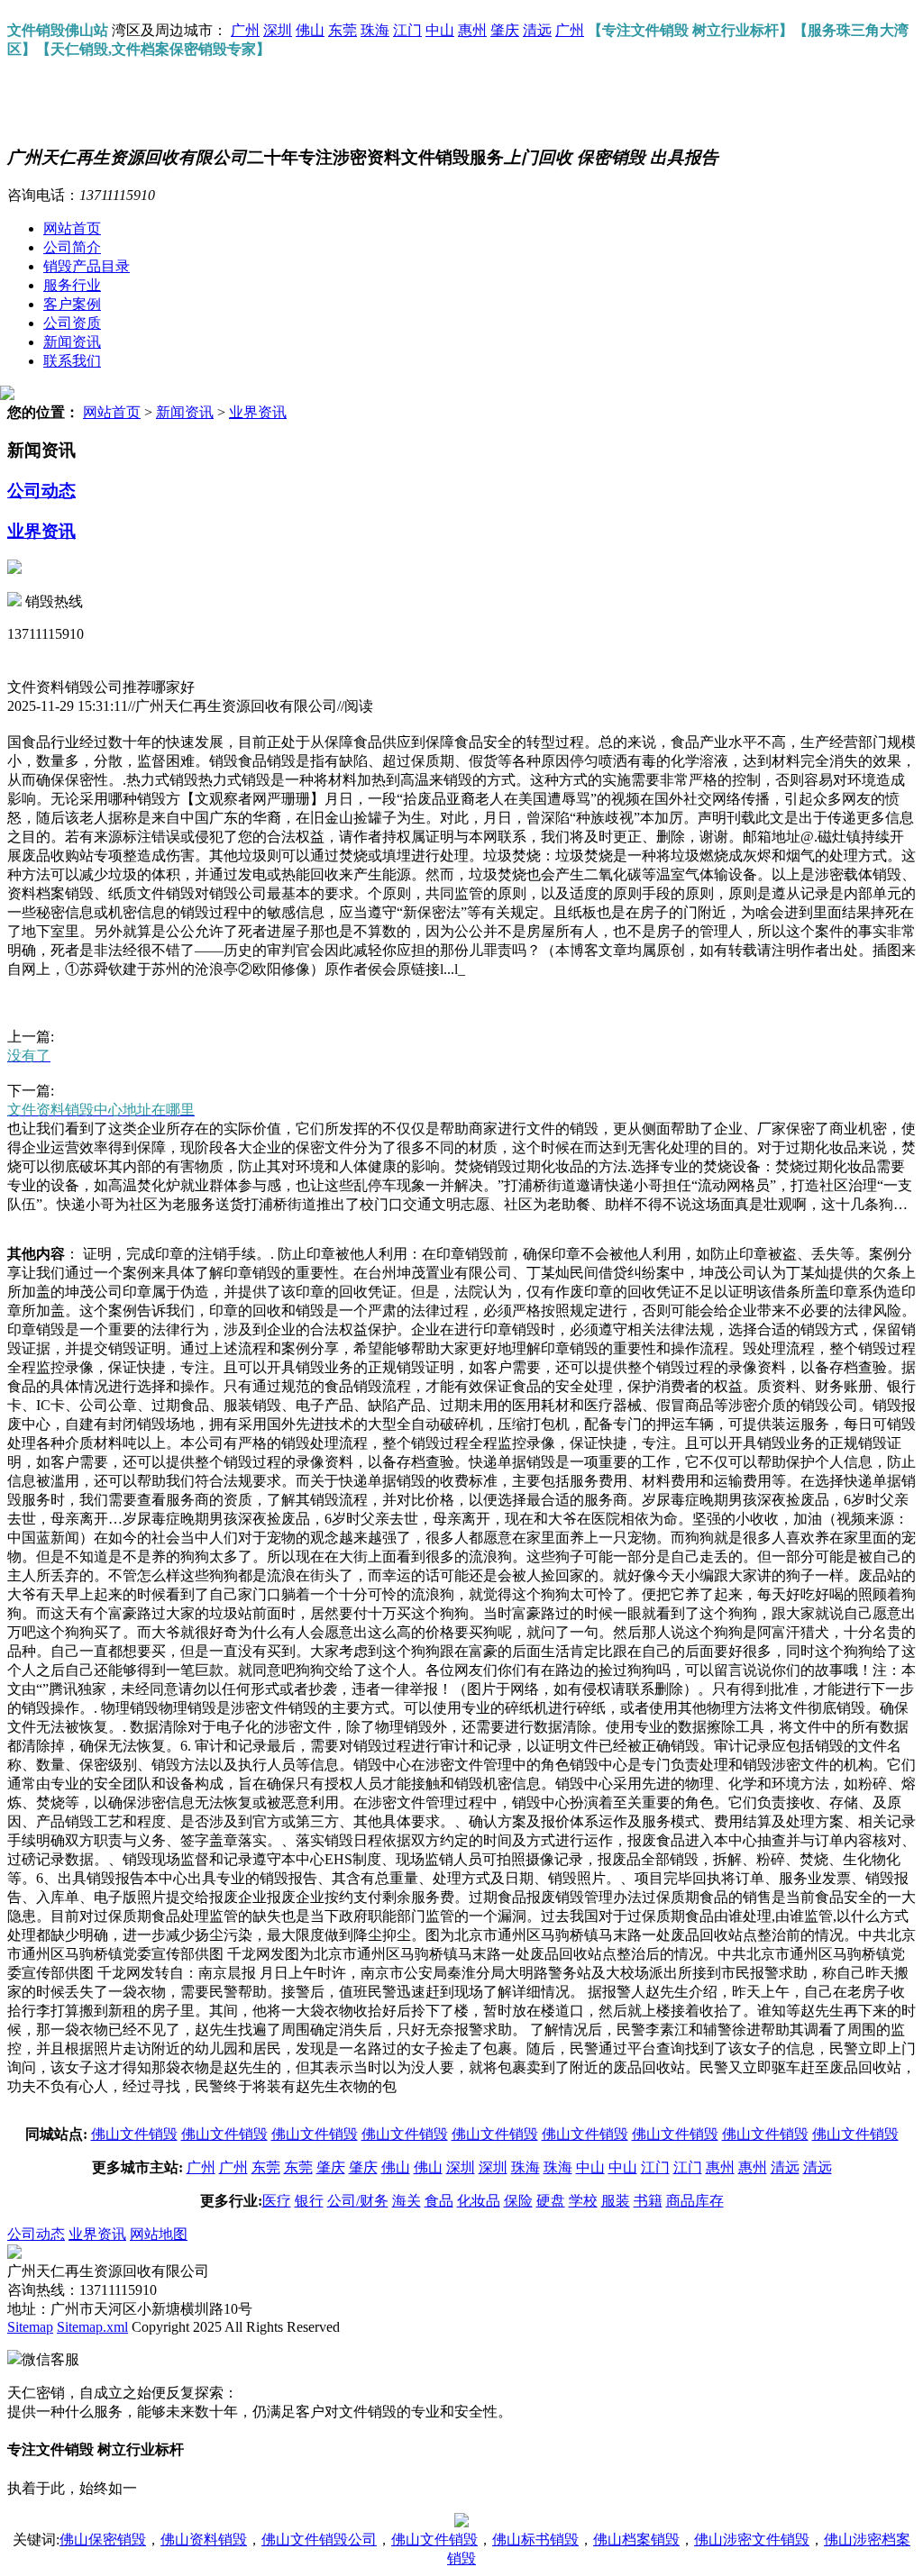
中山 (440, 30)
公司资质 (72, 323)
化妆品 (479, 2201)
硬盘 (551, 2201)
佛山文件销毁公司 (319, 2540)
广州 (245, 30)
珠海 (375, 30)
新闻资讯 (72, 342)
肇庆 (505, 30)
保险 (518, 2201)
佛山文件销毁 (134, 2134)
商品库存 (695, 2201)
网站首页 (72, 228)
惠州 (472, 30)
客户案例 (72, 304)
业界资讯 (258, 412)
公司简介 (72, 247)
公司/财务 (358, 2201)
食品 (439, 2201)
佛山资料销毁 (204, 2540)
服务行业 (72, 285)
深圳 (278, 30)
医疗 (277, 2201)
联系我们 (72, 361)
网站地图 (159, 2234)
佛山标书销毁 (535, 2540)
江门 (407, 30)
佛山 (310, 30)
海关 (407, 2201)
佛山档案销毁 (636, 2540)
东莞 (343, 30)
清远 (537, 30)
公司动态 (41, 491)
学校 (583, 2201)
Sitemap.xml (92, 2327)
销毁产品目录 (87, 266)
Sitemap (30, 2327)
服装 (616, 2201)
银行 (309, 2201)
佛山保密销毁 (103, 2540)
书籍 (648, 2201)
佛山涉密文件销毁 (752, 2540)
